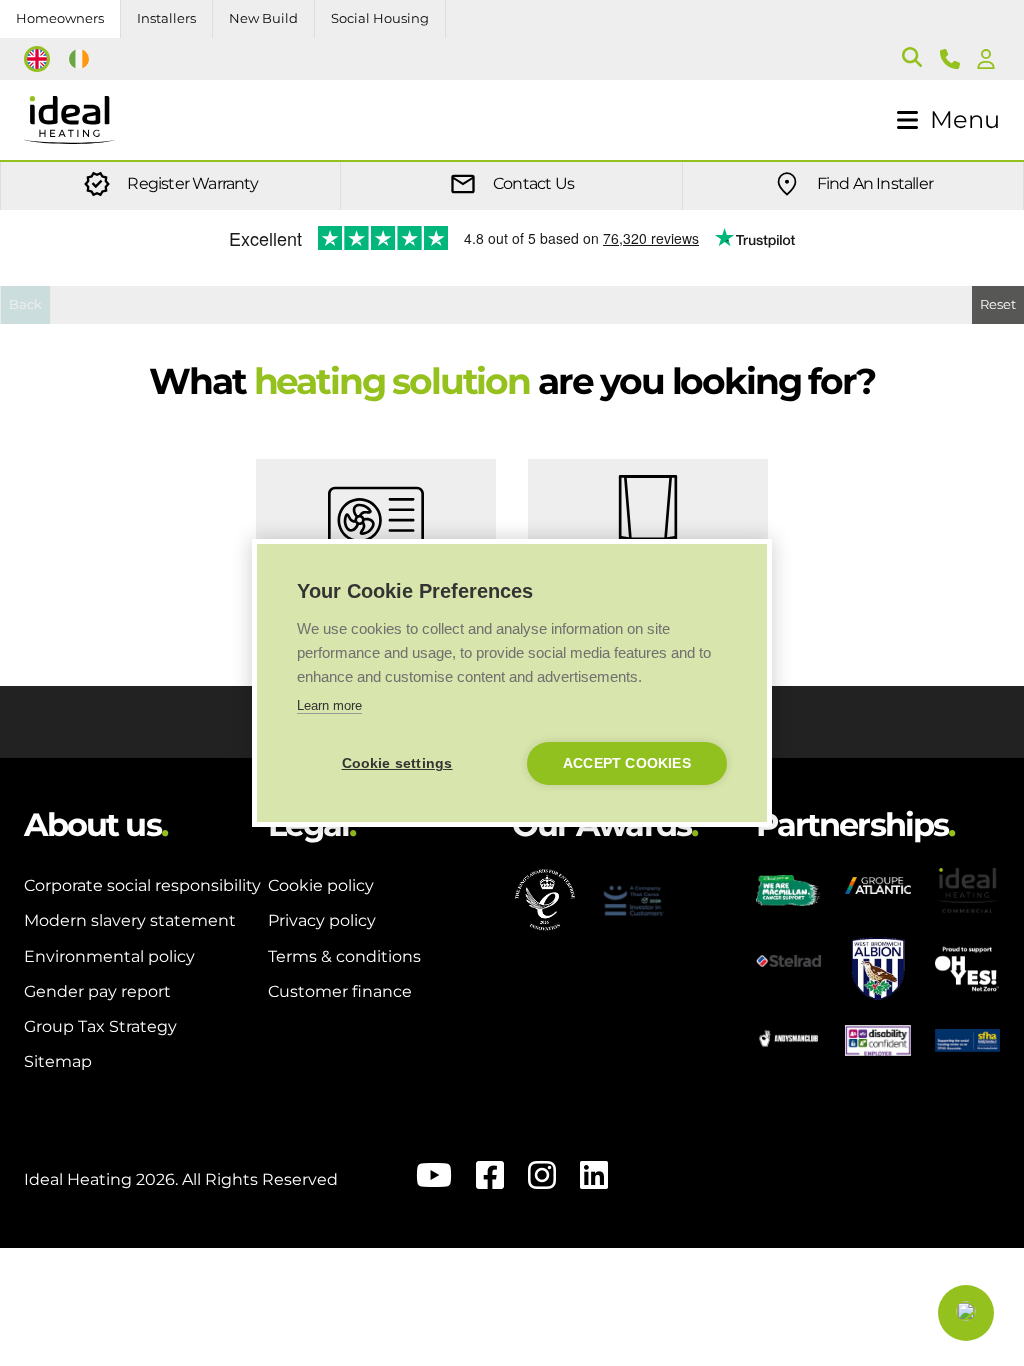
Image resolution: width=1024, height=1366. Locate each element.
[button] (966, 1313)
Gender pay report (97, 991)
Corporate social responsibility (142, 885)
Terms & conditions (344, 956)
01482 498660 (954, 59)
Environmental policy (109, 956)
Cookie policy (321, 885)
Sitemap (58, 1061)
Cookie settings (397, 763)
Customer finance (340, 991)
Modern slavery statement (130, 920)
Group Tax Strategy (100, 1026)
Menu (965, 119)
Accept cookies (627, 763)
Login (990, 59)
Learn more (329, 705)
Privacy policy (322, 920)
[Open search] (912, 58)
